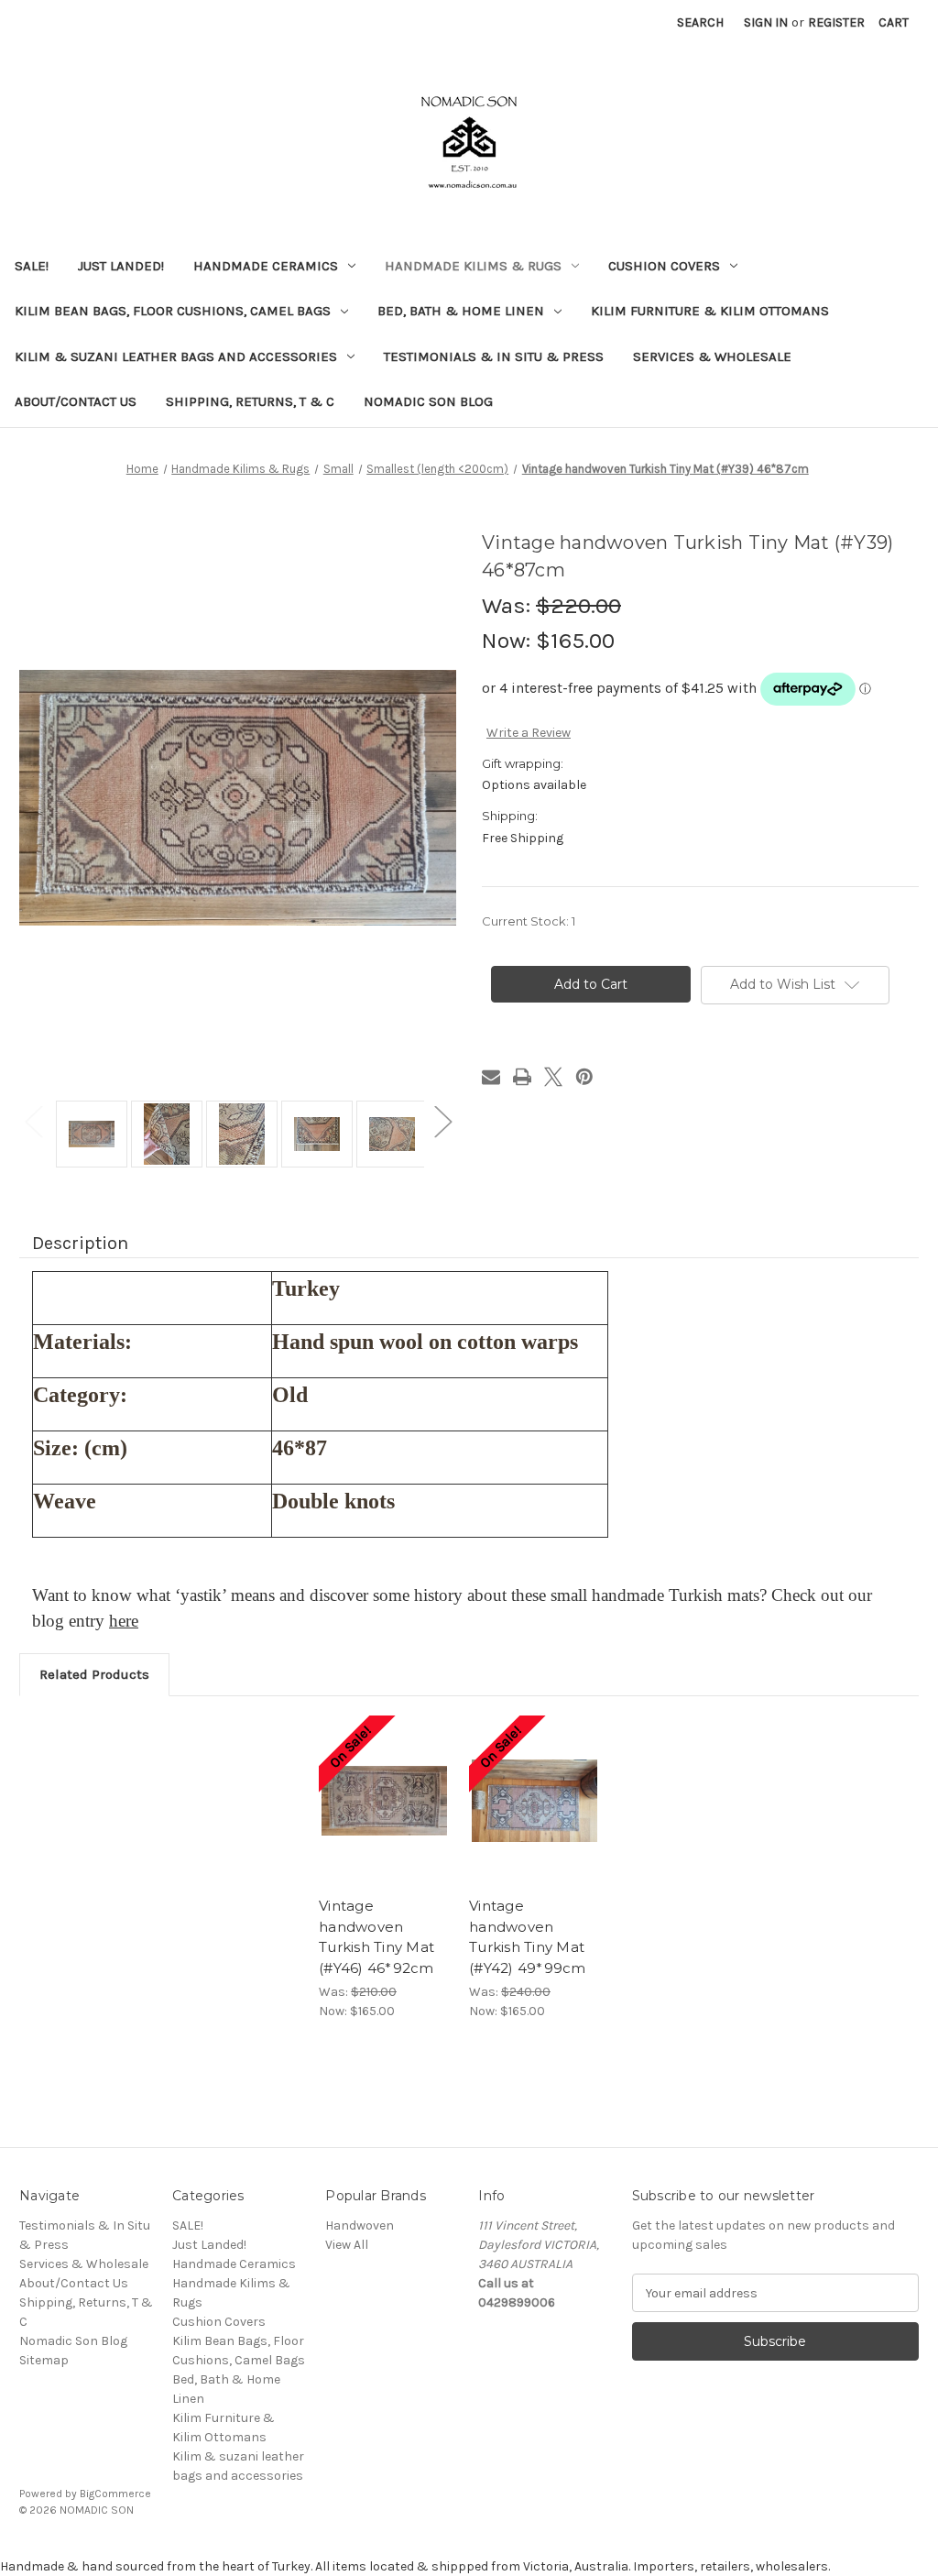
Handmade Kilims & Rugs (473, 266)
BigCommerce (115, 2494)
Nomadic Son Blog (428, 401)
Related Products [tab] (94, 1674)
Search (700, 22)
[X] (553, 1077)
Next (442, 1120)
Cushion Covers (664, 266)
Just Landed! (121, 266)
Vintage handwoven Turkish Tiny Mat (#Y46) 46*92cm (376, 1937)
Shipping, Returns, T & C (250, 401)
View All (347, 2245)
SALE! (32, 266)
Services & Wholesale (712, 356)
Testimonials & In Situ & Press (494, 356)
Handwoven (360, 2225)
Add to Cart (384, 1801)
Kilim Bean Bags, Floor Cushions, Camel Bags (173, 311)
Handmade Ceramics (266, 266)
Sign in (766, 22)
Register (836, 22)
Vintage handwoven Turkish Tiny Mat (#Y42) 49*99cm (528, 1937)
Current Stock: (529, 921)
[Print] (522, 1077)
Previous (33, 1120)
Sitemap (44, 2360)
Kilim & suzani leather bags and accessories (176, 356)
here (124, 1621)
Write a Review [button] (529, 733)
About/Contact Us (76, 401)
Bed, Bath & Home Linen (461, 311)
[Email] (491, 1077)
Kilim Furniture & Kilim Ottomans (710, 311)
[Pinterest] (584, 1077)
